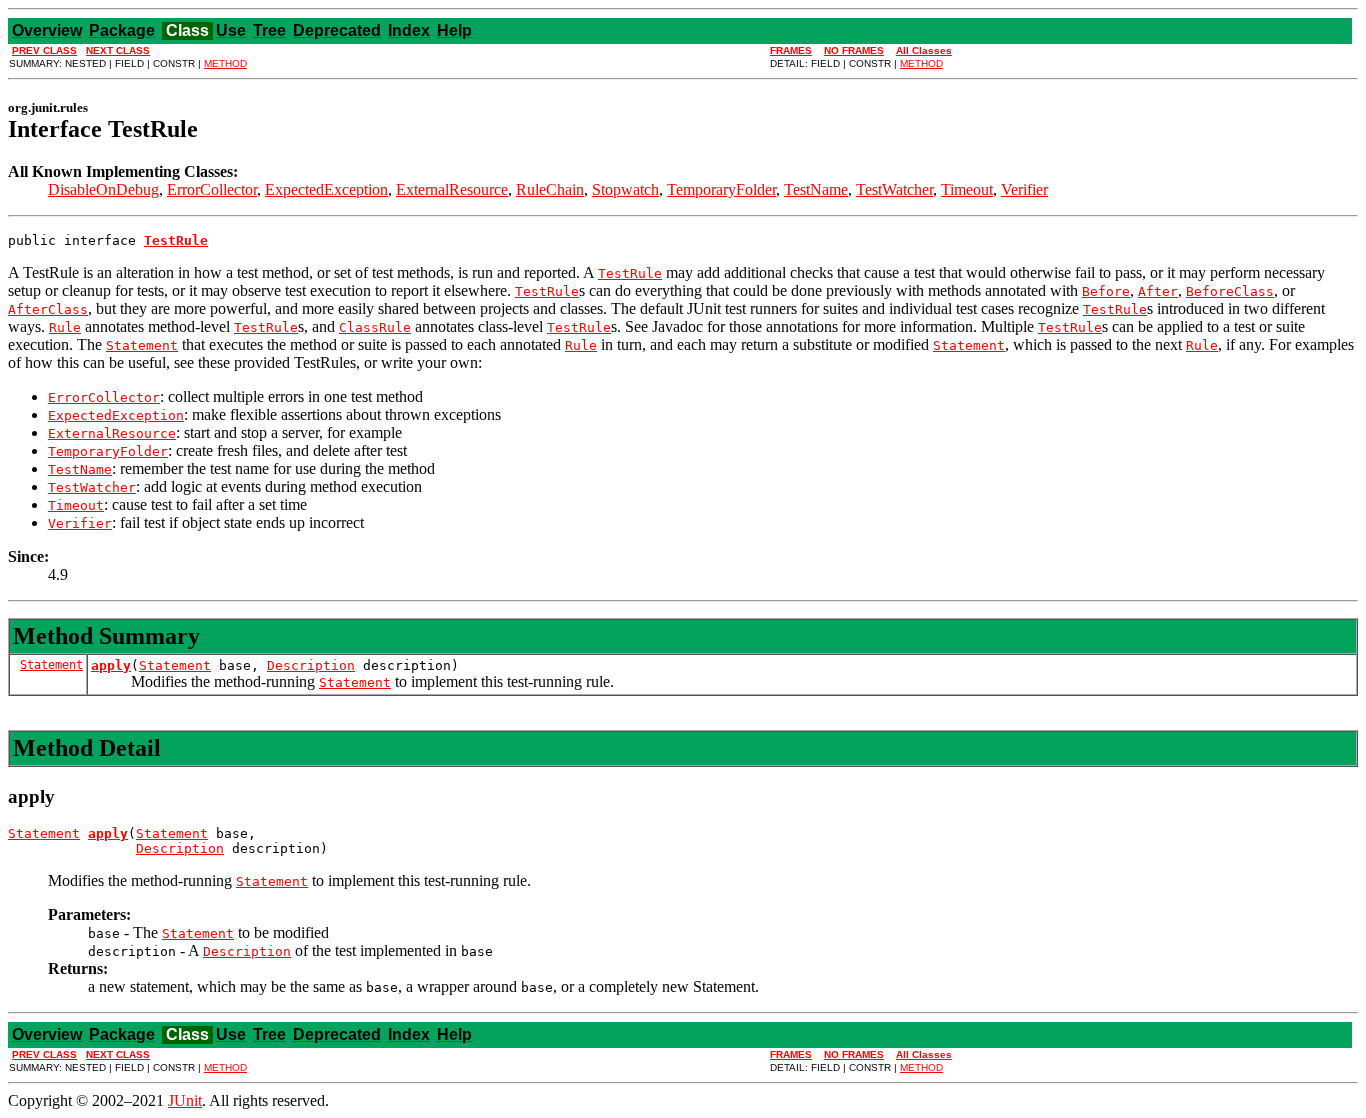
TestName (816, 189)
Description (311, 665)
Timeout (967, 189)
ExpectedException (326, 189)
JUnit (185, 1100)
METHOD (225, 63)
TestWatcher (894, 189)
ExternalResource (452, 189)
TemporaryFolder (721, 189)
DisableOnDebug (103, 189)
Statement (51, 665)
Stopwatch (625, 189)
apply (111, 665)
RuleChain (550, 189)
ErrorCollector (212, 189)
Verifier (1024, 189)
